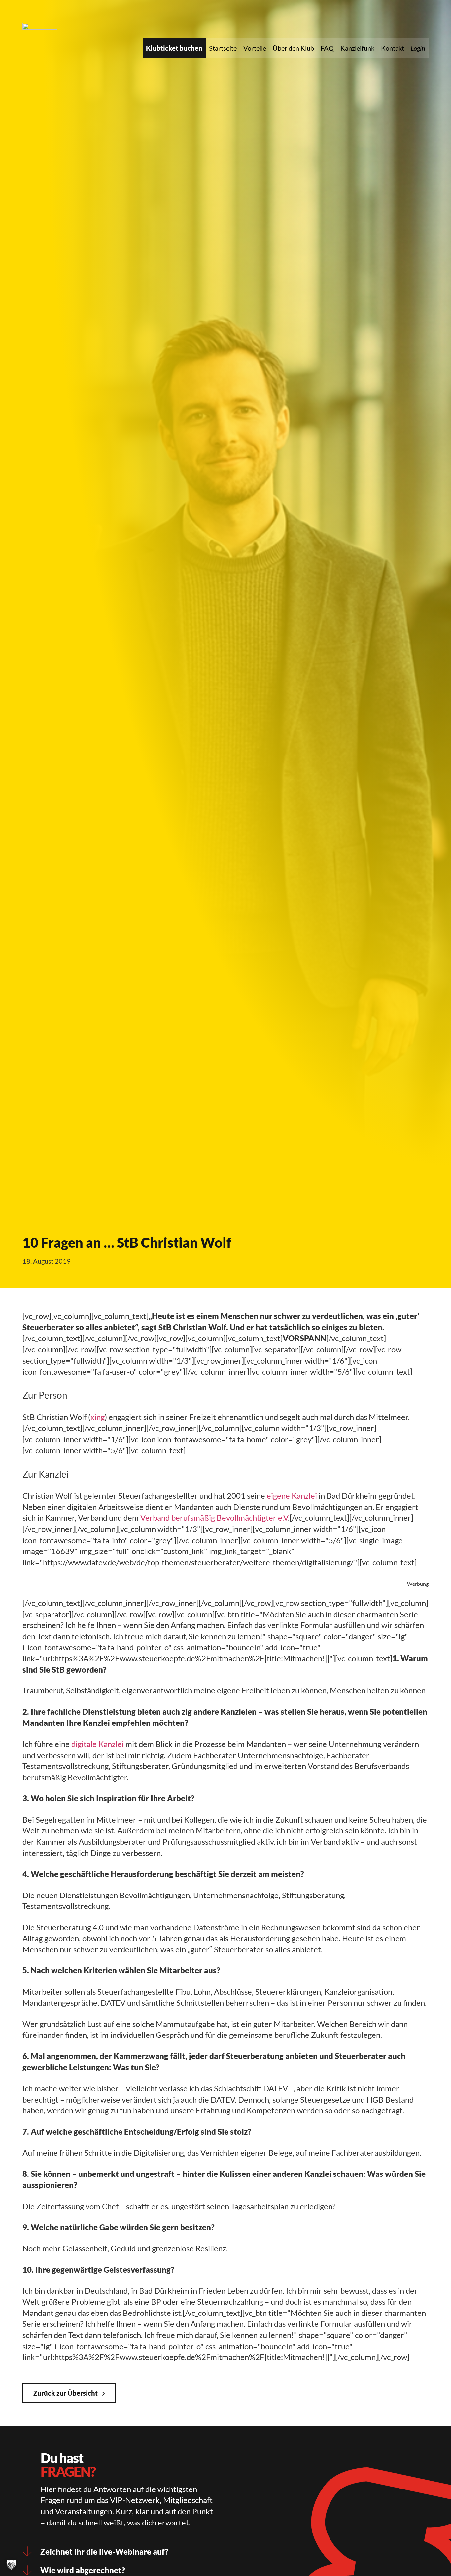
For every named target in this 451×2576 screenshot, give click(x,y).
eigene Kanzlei (292, 1496)
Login (418, 48)
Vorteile (255, 48)
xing (98, 1417)
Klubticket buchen (174, 48)
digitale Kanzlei (98, 1744)
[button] (11, 2565)
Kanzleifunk (357, 48)
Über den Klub (293, 48)
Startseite (223, 48)
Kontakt (393, 48)
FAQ (327, 48)
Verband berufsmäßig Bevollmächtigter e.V (214, 1518)
